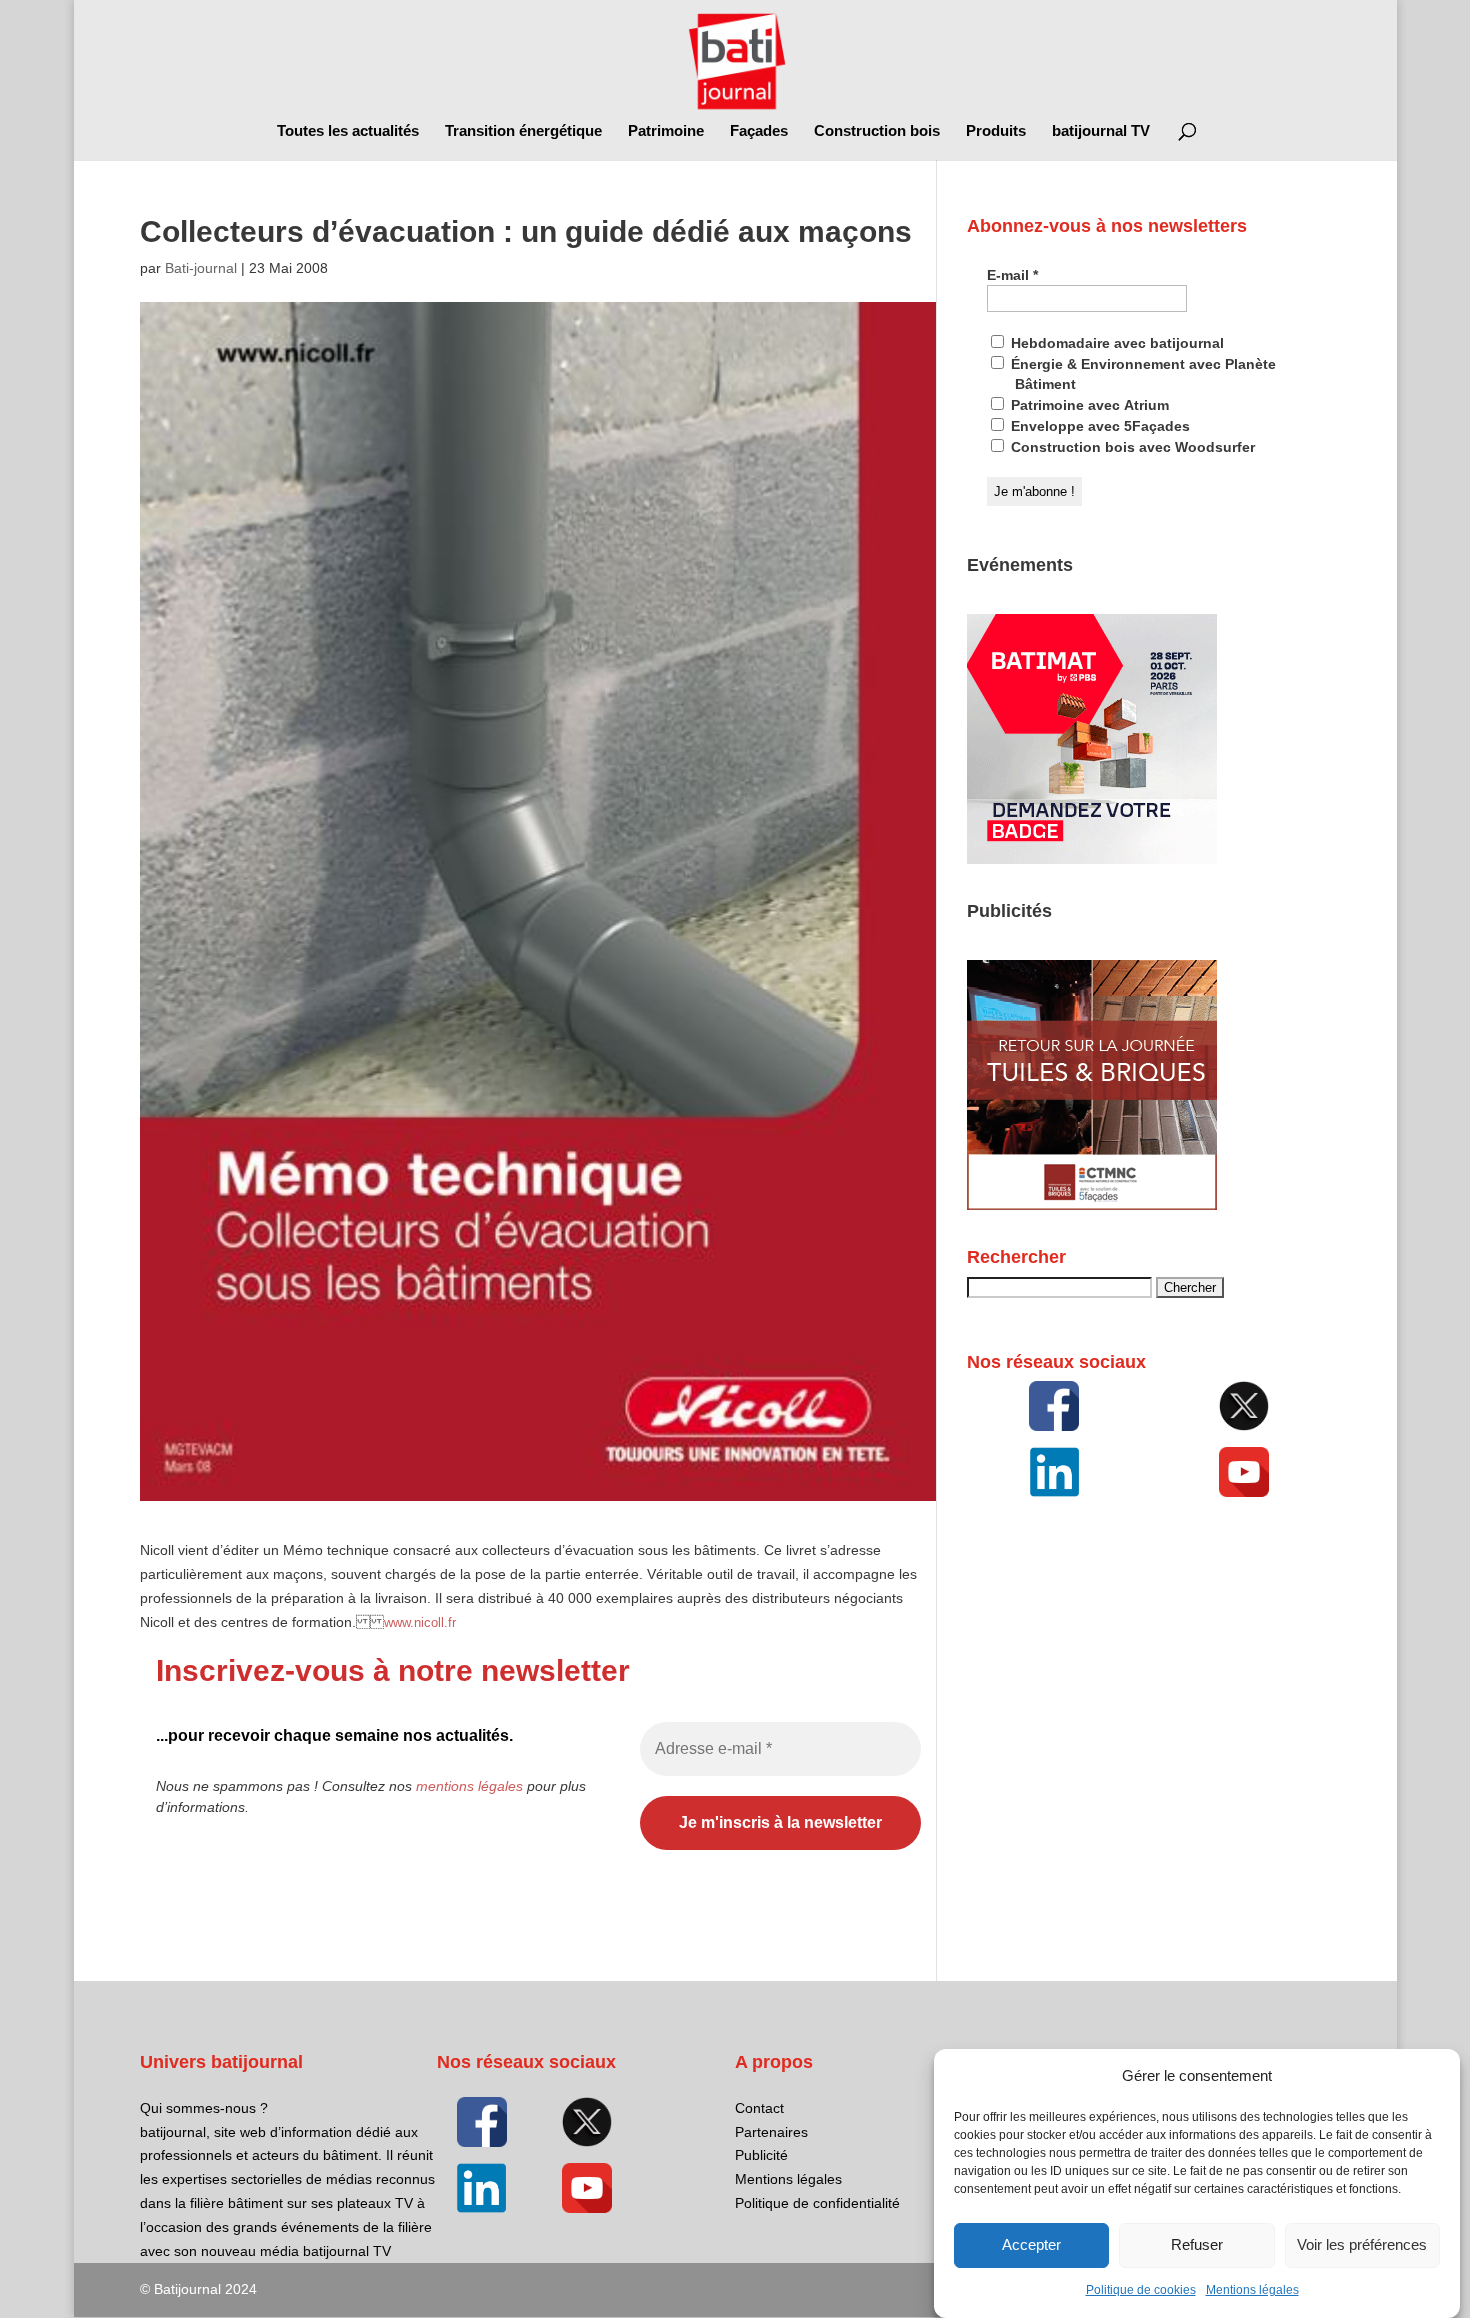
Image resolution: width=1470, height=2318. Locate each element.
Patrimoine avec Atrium (1088, 405)
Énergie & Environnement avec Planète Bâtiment (1141, 374)
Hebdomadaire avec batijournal (1115, 343)
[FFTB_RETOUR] (1092, 1205)
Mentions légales (1252, 2290)
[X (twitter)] (1243, 1406)
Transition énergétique (523, 131)
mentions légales (469, 1786)
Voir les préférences (1362, 2245)
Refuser (1197, 2245)
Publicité (761, 2155)
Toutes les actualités (348, 131)
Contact (759, 2108)
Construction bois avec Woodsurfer (1131, 447)
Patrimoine (666, 131)
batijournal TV (1101, 131)
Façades (759, 131)
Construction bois (877, 131)
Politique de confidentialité (817, 2203)
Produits (996, 131)
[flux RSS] (1053, 1406)
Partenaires (771, 2132)
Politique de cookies (1141, 2290)
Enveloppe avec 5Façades (1098, 426)
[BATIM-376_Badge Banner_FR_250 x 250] (1092, 859)
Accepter (1031, 2245)
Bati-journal (201, 268)
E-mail (1012, 275)
